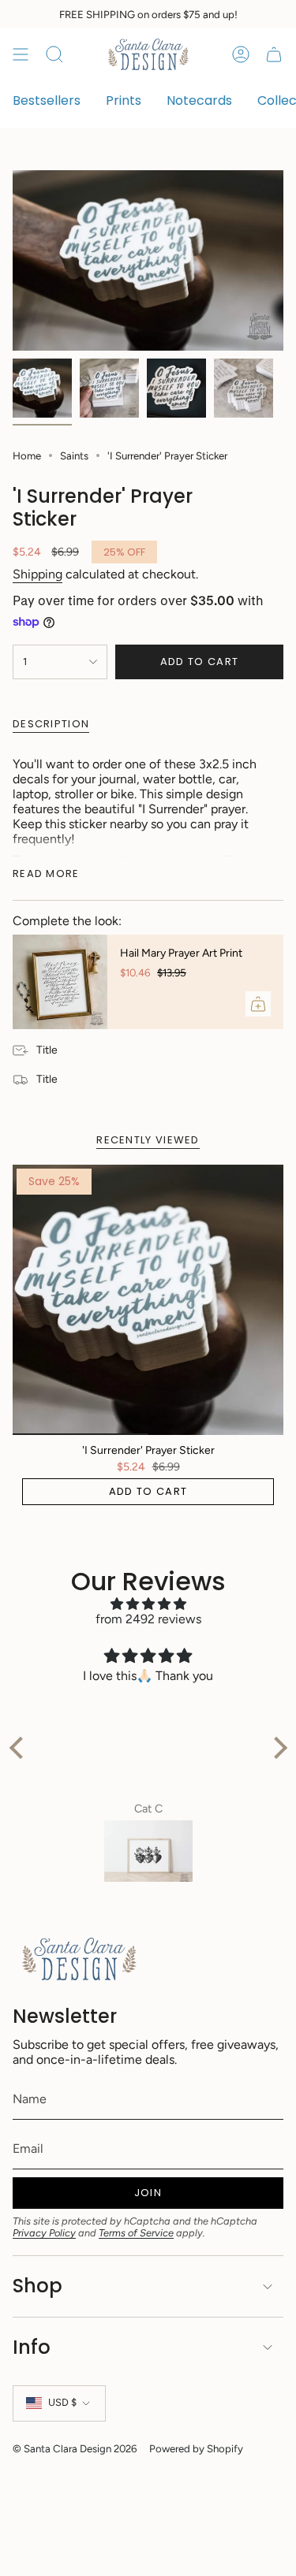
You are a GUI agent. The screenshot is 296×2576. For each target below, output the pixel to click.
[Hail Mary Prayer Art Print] (60, 982)
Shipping (37, 574)
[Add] (258, 1004)
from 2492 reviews (148, 1619)
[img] (148, 1604)
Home (27, 455)
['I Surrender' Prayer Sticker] (148, 1300)
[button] (20, 1748)
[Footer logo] (80, 1959)
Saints (74, 455)
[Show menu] (21, 54)
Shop (37, 2286)
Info (32, 2347)
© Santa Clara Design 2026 (75, 2448)
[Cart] (274, 54)
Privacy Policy (44, 2233)
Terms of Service (136, 2233)
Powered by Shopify (196, 2448)
